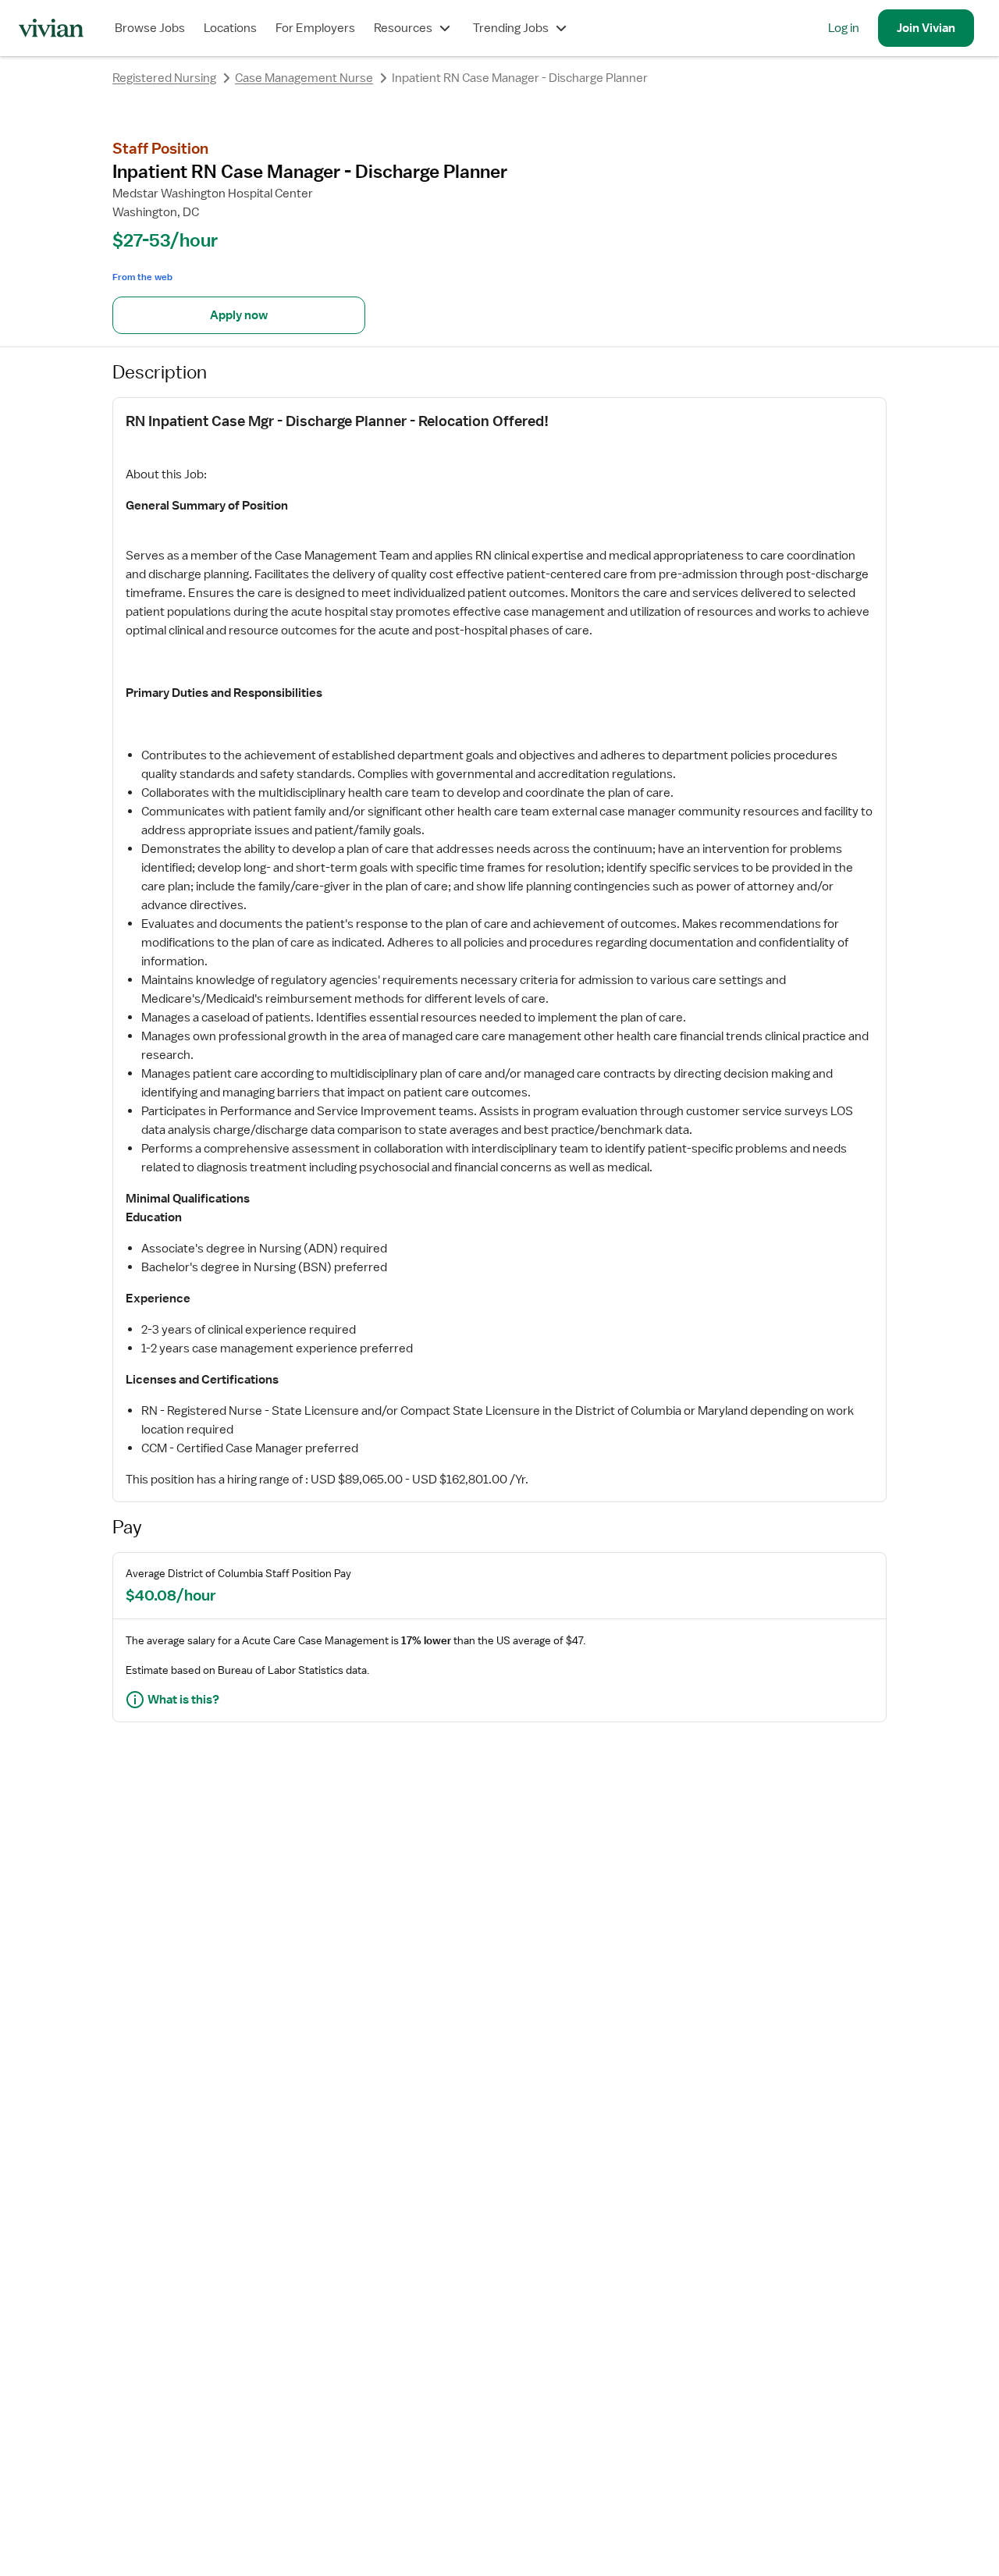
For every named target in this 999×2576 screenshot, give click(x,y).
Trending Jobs (511, 28)
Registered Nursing (164, 78)
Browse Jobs (150, 28)
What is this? (183, 1700)
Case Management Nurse (304, 78)
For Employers (315, 28)
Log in (844, 28)
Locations (230, 28)
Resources (403, 28)
